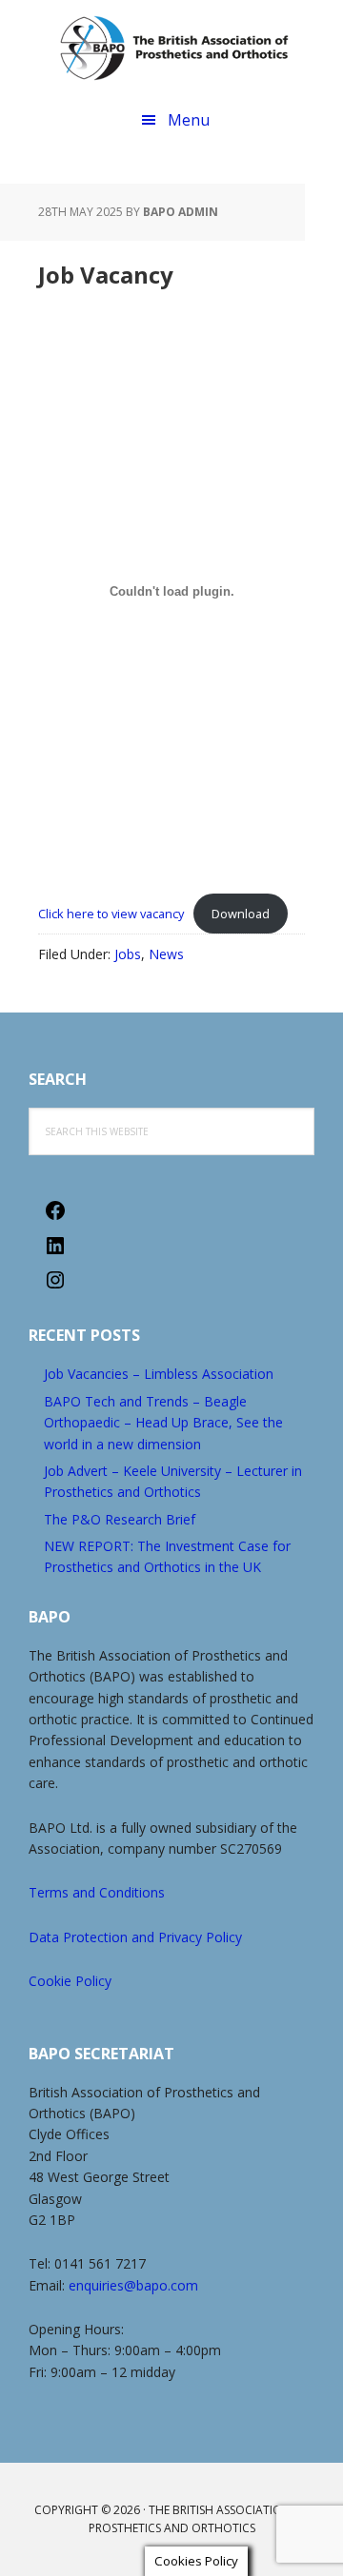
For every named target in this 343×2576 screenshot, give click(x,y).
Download (241, 914)
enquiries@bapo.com (133, 2285)
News (166, 954)
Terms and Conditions (97, 1892)
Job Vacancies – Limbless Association (159, 1374)
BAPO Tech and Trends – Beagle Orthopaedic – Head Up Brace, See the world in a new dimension (163, 1423)
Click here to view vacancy (111, 914)
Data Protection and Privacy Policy (135, 1937)
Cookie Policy (70, 1981)
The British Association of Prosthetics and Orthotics (174, 48)
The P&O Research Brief (120, 1519)
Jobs (128, 954)
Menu (189, 120)
